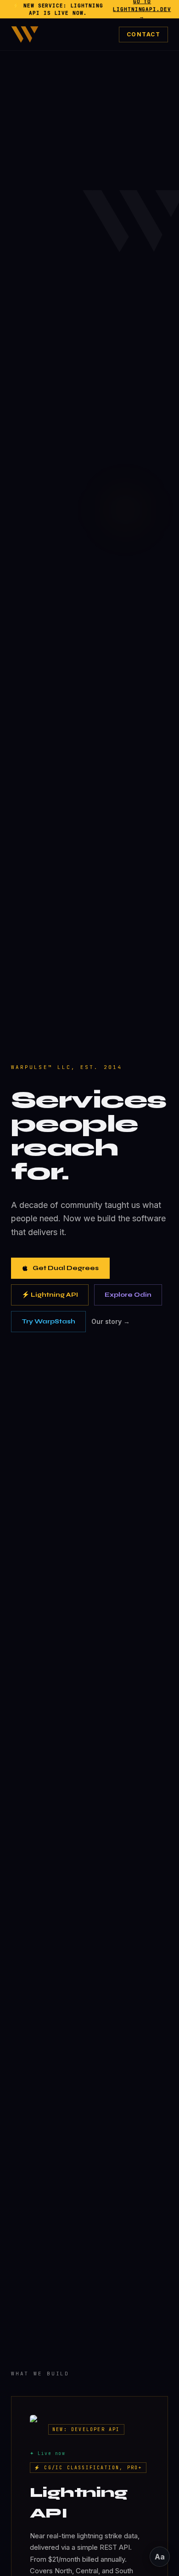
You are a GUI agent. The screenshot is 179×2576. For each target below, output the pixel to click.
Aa (160, 2557)
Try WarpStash (48, 1321)
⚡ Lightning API (50, 1295)
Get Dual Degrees (66, 1268)
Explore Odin (128, 1295)
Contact (143, 34)
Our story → (111, 1321)
